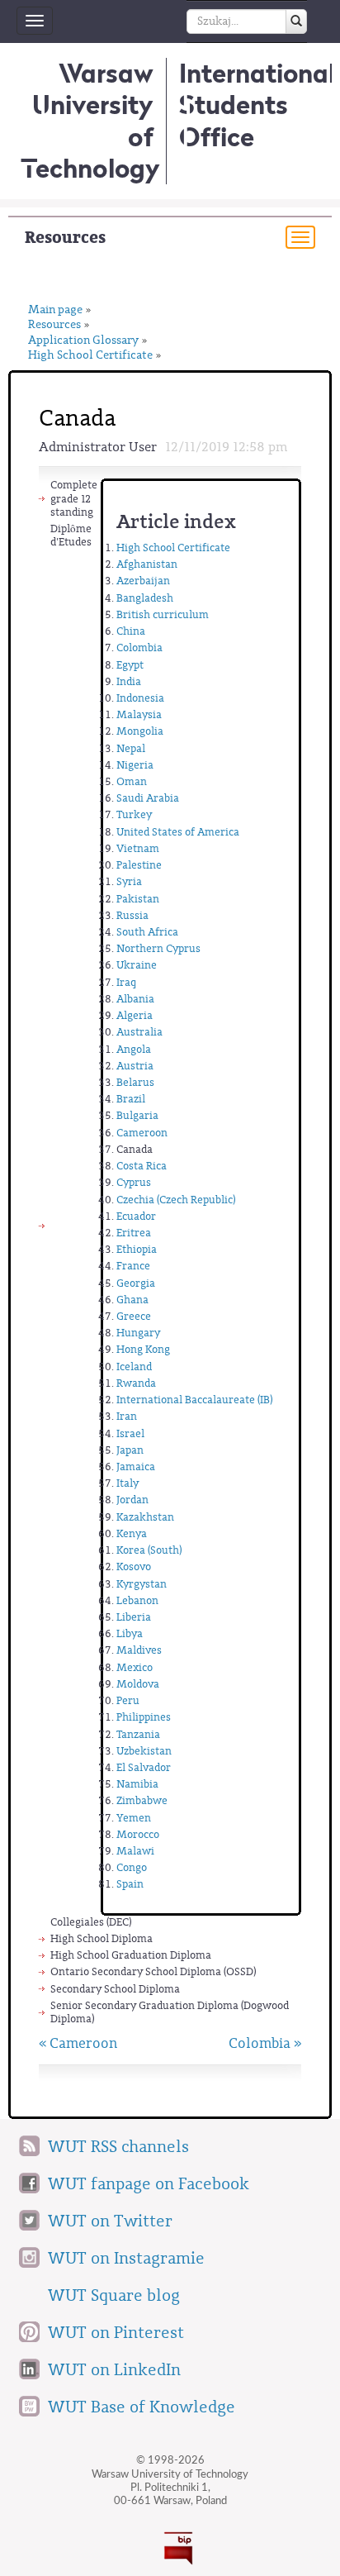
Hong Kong (143, 1349)
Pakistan (138, 899)
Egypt (130, 665)
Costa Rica (142, 1166)
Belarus (135, 1082)
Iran (127, 1416)
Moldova (138, 1684)
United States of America (178, 832)
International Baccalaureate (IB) (194, 1400)
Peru (128, 1700)
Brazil (131, 1099)
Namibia (137, 1784)
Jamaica (136, 1467)
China (131, 631)
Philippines (144, 1717)
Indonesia (140, 698)
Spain (130, 1884)
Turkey (134, 814)
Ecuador (136, 1216)
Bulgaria (137, 1115)
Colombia (139, 648)
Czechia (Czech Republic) (176, 1200)
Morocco (138, 1834)
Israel (130, 1433)
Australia (139, 1032)
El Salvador (144, 1767)
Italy (127, 1483)
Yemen (134, 1818)
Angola (134, 1049)
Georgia (136, 1283)
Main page (55, 310)
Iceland (134, 1367)
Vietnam (138, 848)
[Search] (296, 21)
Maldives (139, 1650)
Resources (65, 238)
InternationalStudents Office (257, 105)
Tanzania (138, 1734)
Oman (132, 781)
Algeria (135, 1015)
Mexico (135, 1667)
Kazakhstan (145, 1517)
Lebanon (137, 1600)
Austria (135, 1066)
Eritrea (134, 1233)
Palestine (139, 865)
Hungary (138, 1333)
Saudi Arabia (148, 798)
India (129, 681)
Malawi (135, 1851)
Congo (132, 1867)
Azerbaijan (143, 581)
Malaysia (139, 714)
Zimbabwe (142, 1800)
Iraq (126, 982)
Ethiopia (137, 1249)
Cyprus (134, 1182)
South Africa (147, 932)
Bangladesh (145, 598)
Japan (130, 1450)
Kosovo (134, 1567)
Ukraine (137, 965)
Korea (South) (149, 1550)
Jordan (132, 1500)
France (133, 1266)
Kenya (132, 1533)
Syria (129, 881)
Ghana (132, 1300)
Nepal (131, 748)
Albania (135, 999)
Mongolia (140, 731)
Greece (134, 1316)
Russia (132, 915)
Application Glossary (83, 341)
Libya (130, 1633)
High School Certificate (90, 356)
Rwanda (136, 1383)
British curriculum (163, 614)
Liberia (134, 1617)
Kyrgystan (142, 1584)
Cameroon (142, 1133)
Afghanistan (147, 564)
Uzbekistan (144, 1751)
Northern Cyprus (158, 948)
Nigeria (135, 765)
